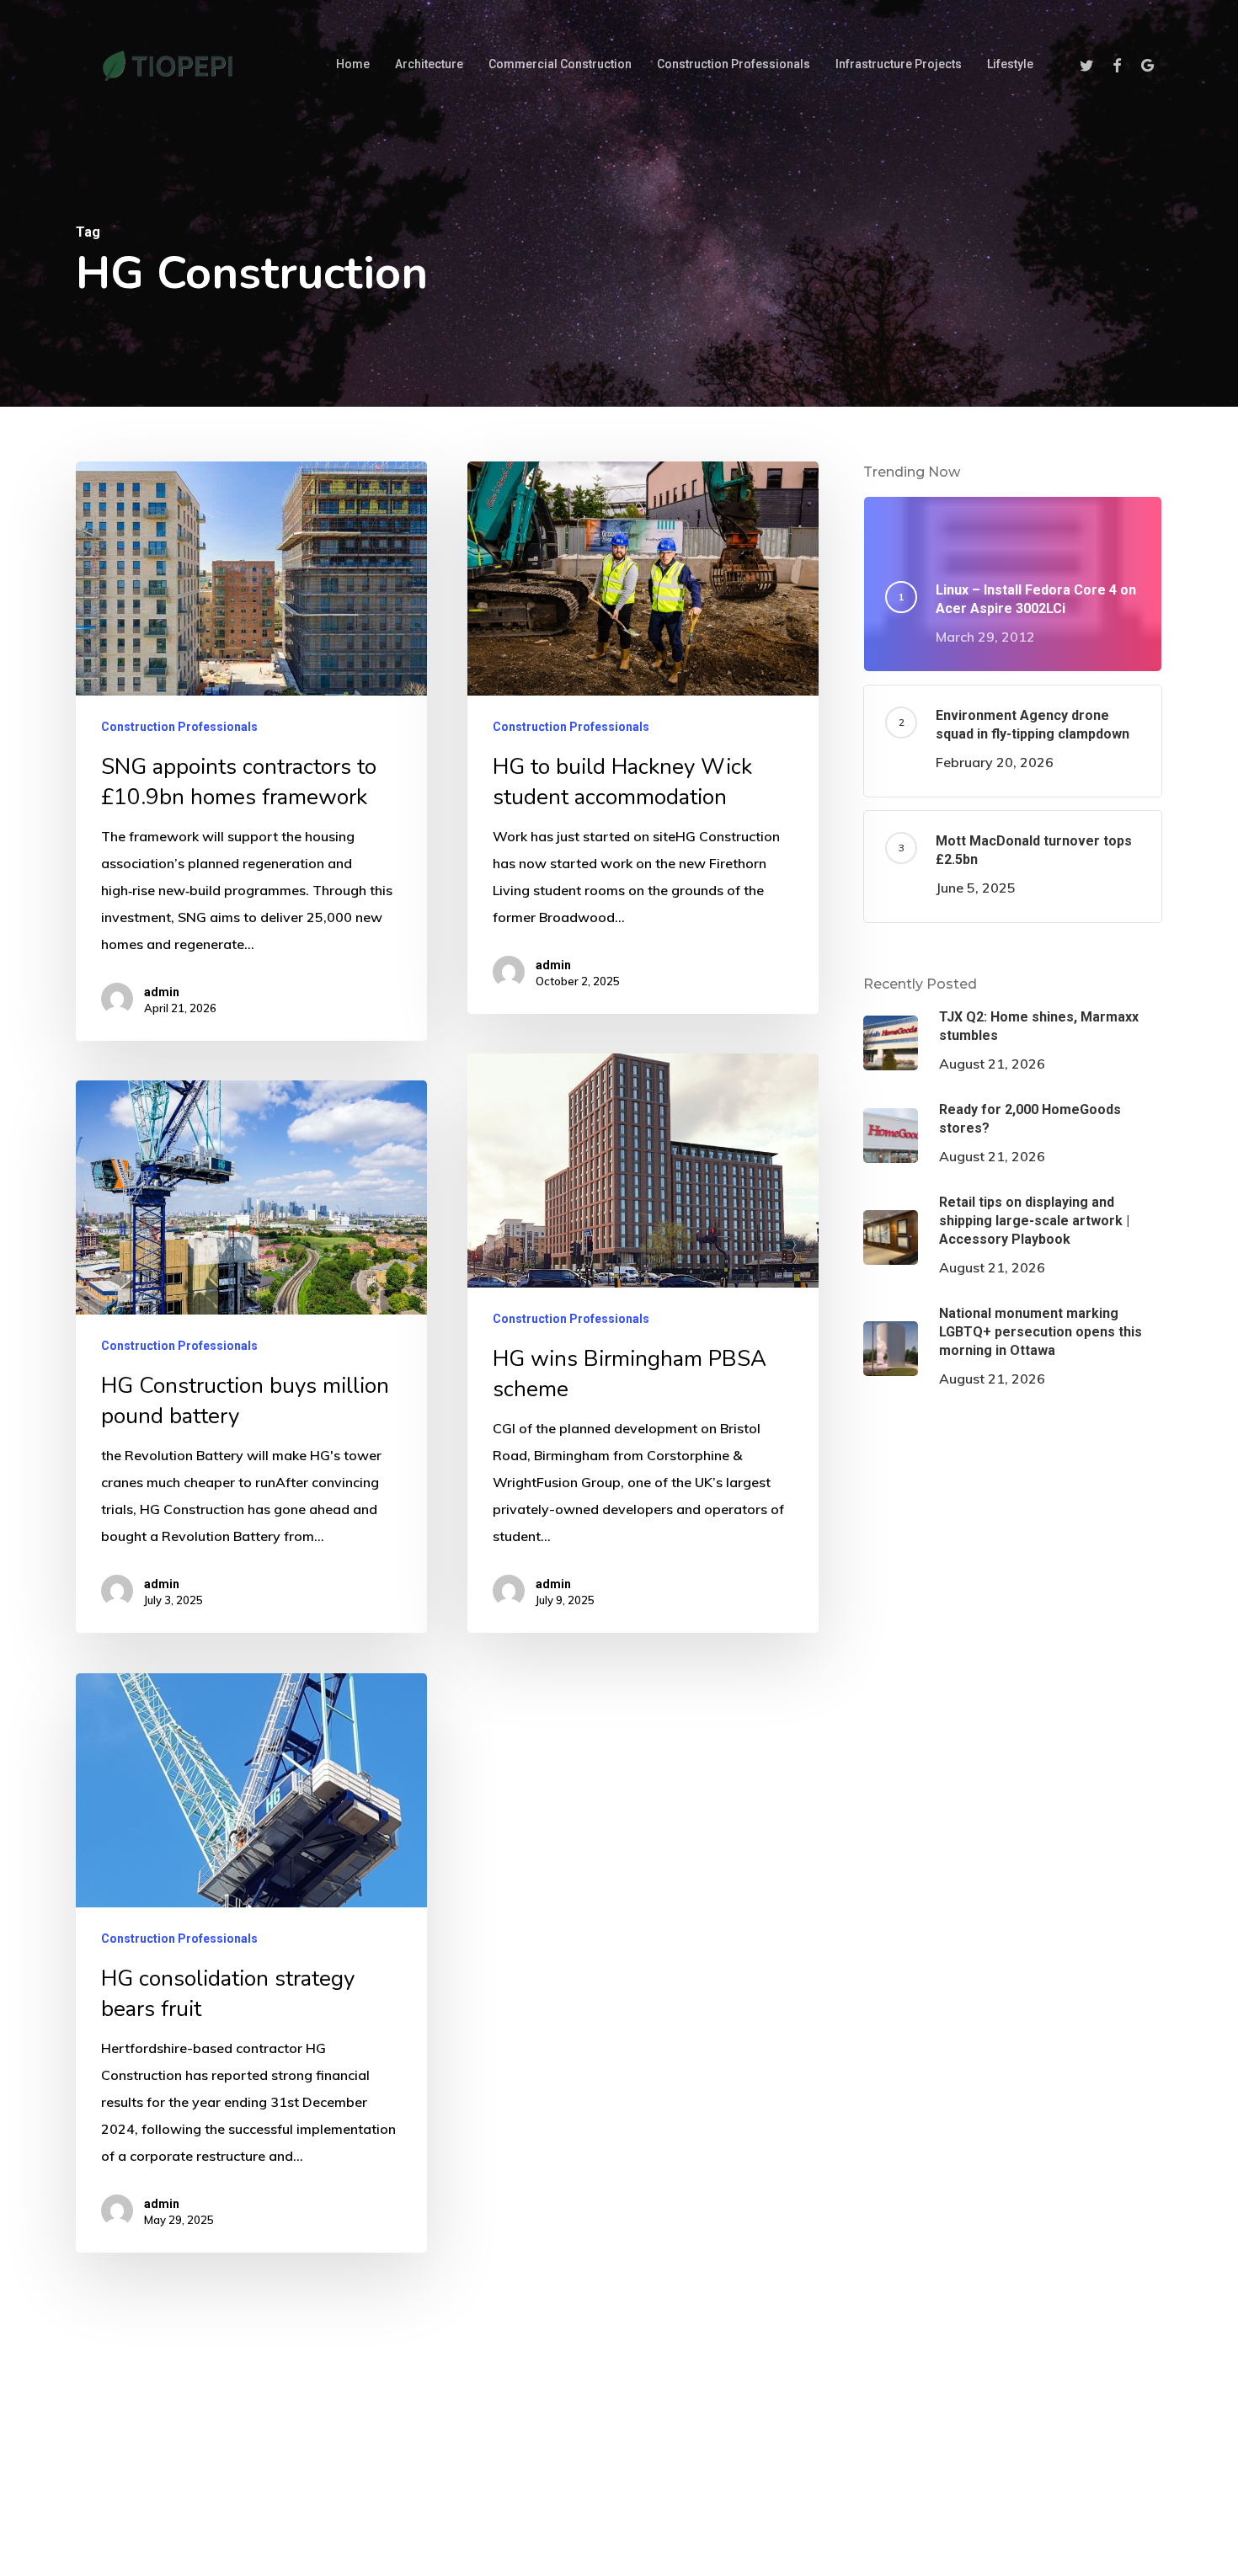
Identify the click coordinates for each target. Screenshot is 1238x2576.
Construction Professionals (179, 727)
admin (162, 992)
